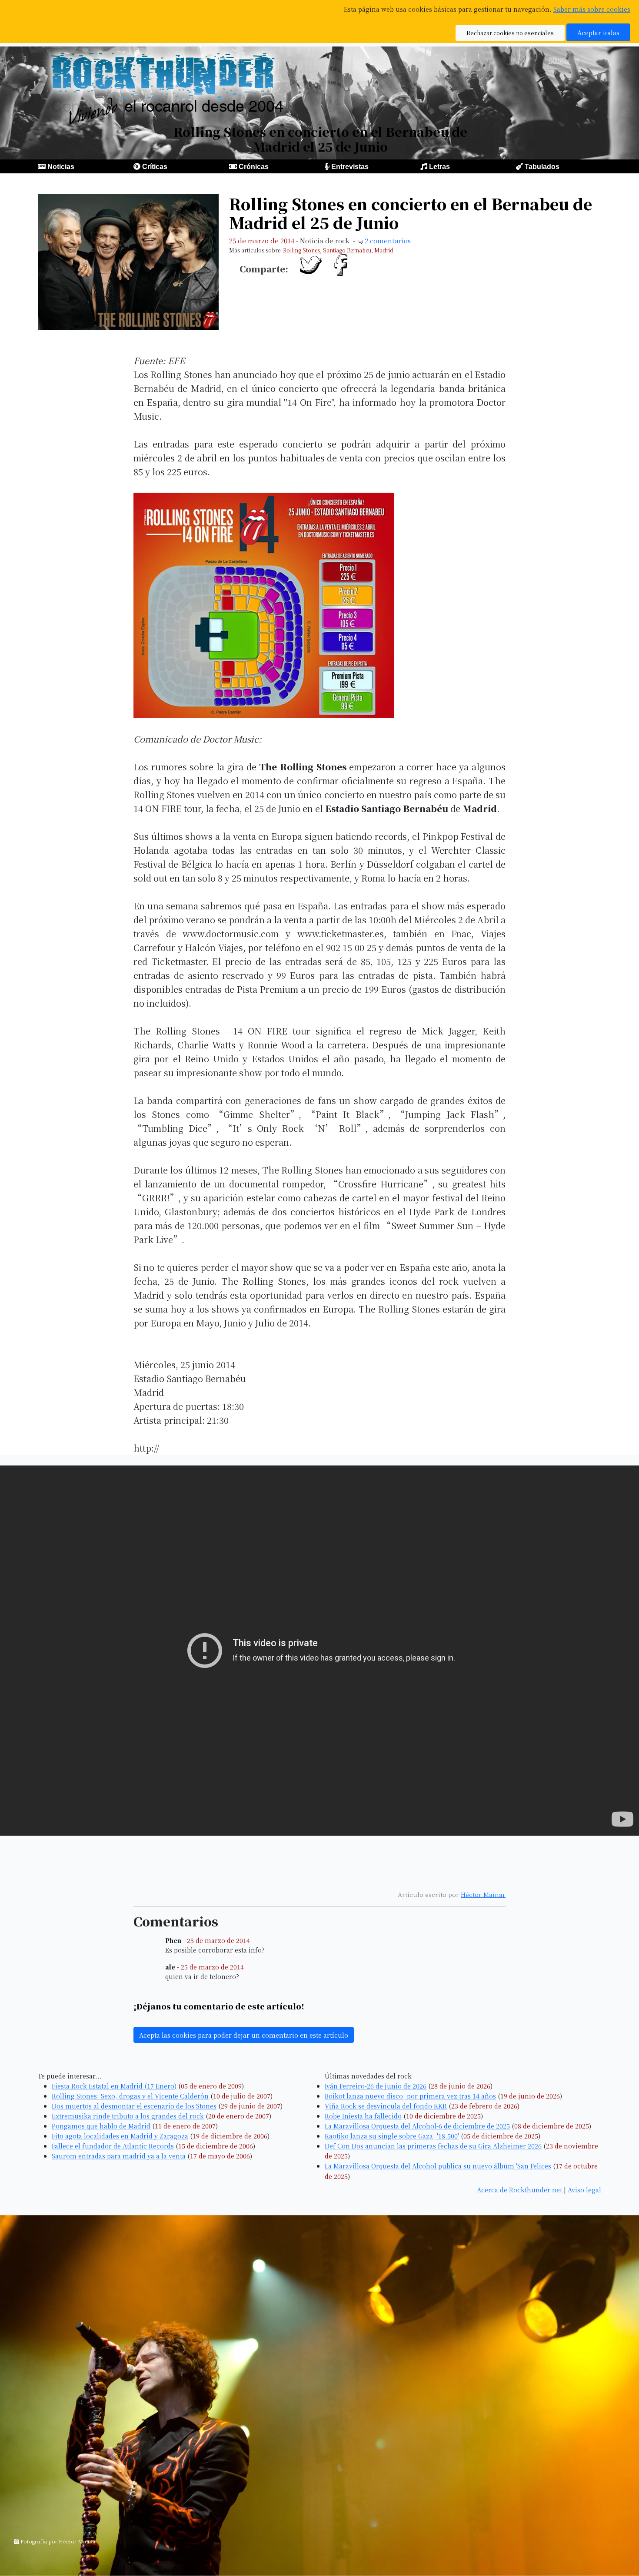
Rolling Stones (301, 250)
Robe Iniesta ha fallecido (363, 2116)
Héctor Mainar (483, 1894)
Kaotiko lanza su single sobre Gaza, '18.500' (392, 2136)
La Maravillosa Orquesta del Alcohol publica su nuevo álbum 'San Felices (438, 2166)
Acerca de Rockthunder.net (519, 2190)
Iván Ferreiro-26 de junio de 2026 (376, 2086)
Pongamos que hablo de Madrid (101, 2126)
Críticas (155, 167)
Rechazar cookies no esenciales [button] (510, 33)
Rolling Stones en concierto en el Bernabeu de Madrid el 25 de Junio (411, 213)
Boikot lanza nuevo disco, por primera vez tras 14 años (410, 2096)
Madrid (384, 250)
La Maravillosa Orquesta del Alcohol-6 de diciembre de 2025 (417, 2126)
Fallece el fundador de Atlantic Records (113, 2146)
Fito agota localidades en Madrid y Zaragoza (120, 2136)
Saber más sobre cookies (592, 9)
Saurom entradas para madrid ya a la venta (119, 2156)
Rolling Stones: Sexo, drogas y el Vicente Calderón (130, 2096)
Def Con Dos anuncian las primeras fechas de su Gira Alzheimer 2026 (433, 2146)
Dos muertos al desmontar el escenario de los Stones (134, 2106)
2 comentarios (388, 240)
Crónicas (254, 167)
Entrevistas (350, 167)
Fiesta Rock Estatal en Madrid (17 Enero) (114, 2086)
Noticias (61, 167)
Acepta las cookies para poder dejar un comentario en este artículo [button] (244, 2035)
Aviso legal (584, 2190)
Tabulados (542, 167)
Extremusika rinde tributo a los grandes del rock (128, 2116)
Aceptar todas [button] (598, 32)
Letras (439, 167)
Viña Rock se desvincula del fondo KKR (386, 2106)
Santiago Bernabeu (347, 250)
